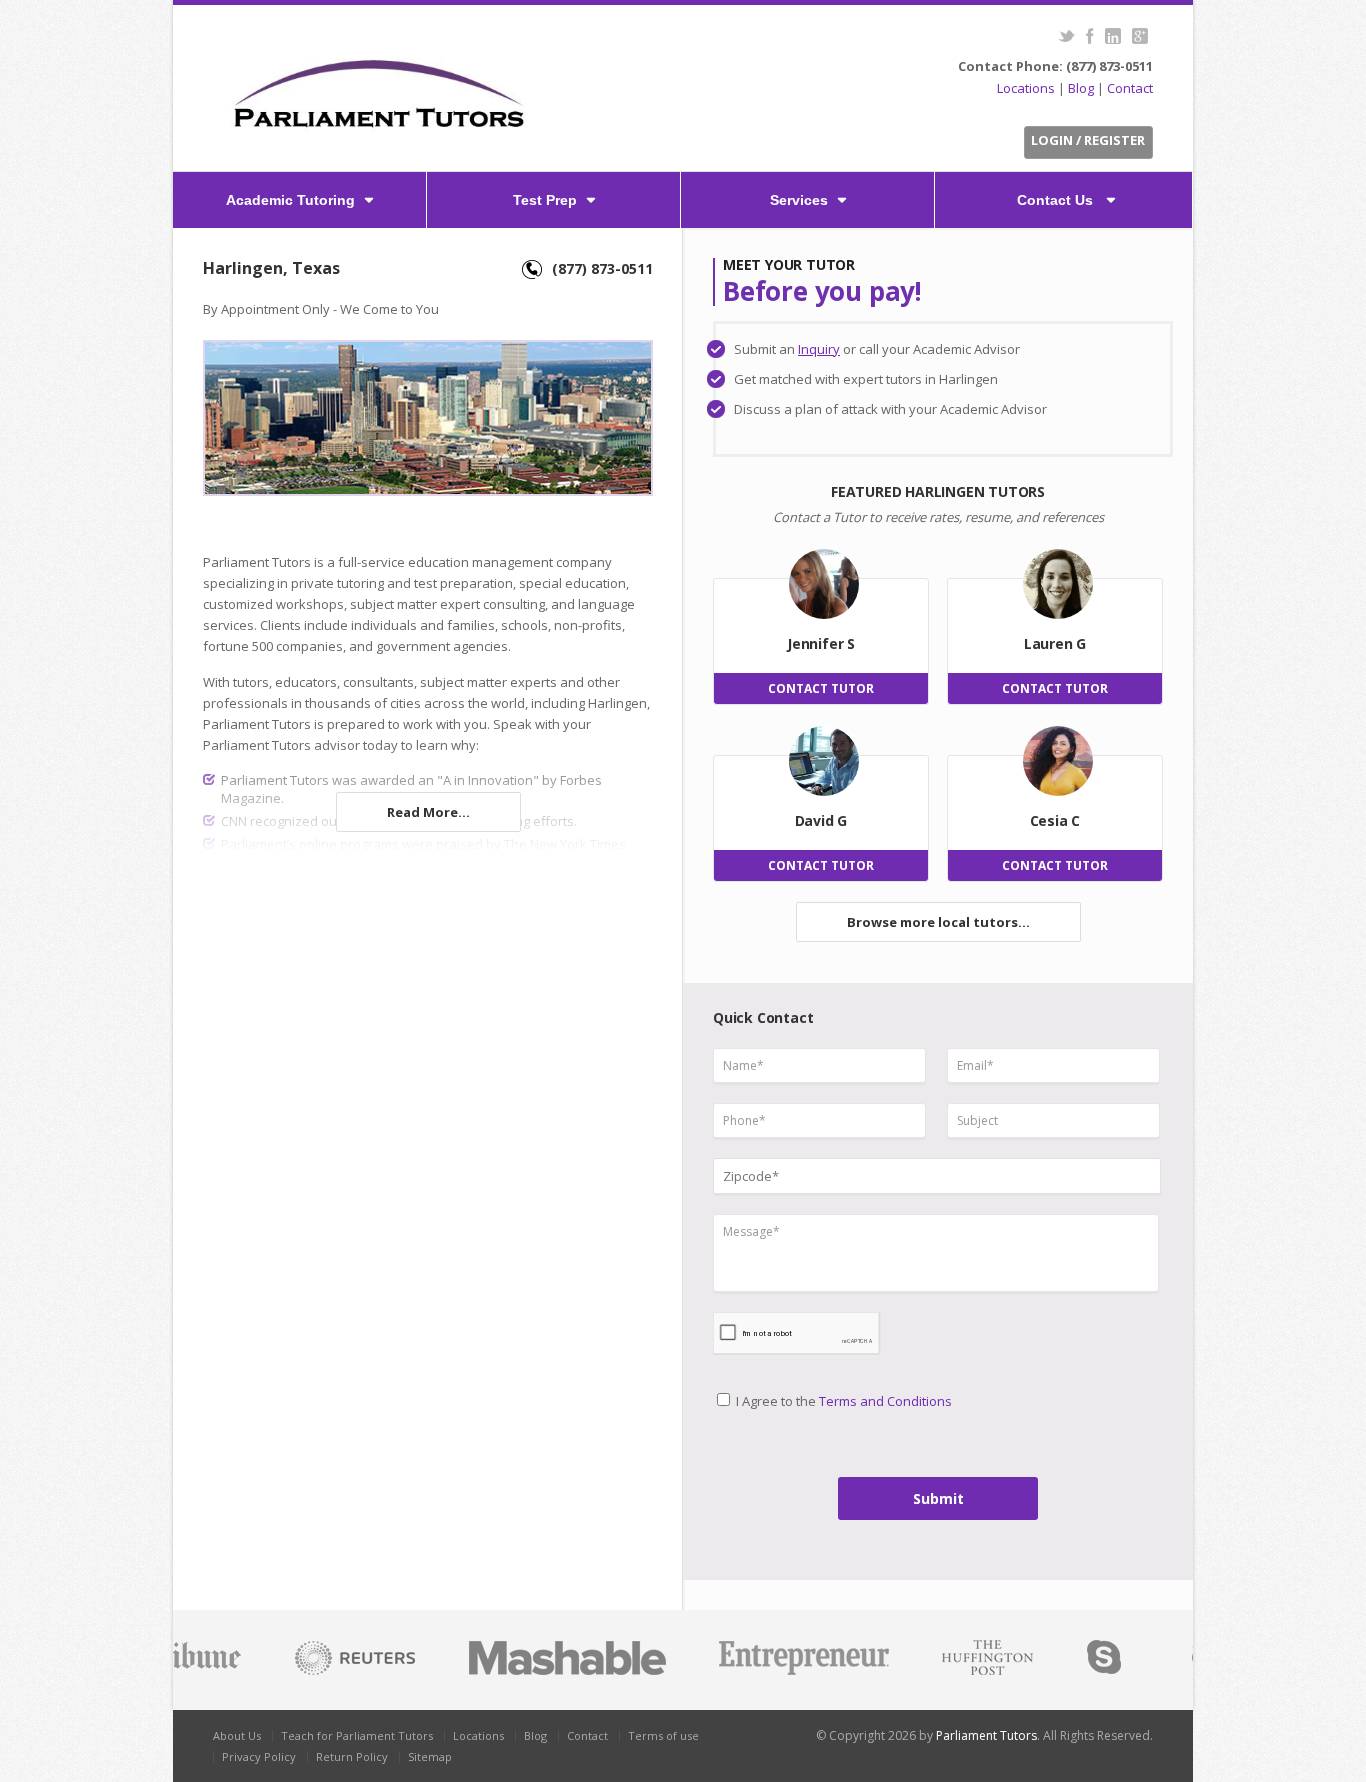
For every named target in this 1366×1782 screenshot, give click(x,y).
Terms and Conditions (885, 1401)
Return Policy (352, 1756)
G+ (1139, 36)
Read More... (428, 812)
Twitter (1066, 36)
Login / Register (1088, 140)
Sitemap (430, 1756)
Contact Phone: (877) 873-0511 (1055, 66)
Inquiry (819, 349)
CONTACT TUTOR (821, 688)
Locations (1026, 88)
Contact (1130, 88)
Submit (938, 1498)
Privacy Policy (259, 1756)
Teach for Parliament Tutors (357, 1735)
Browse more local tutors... (938, 922)
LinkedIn (1112, 36)
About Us (237, 1735)
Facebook (1089, 36)
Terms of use (663, 1735)
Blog (1081, 88)
